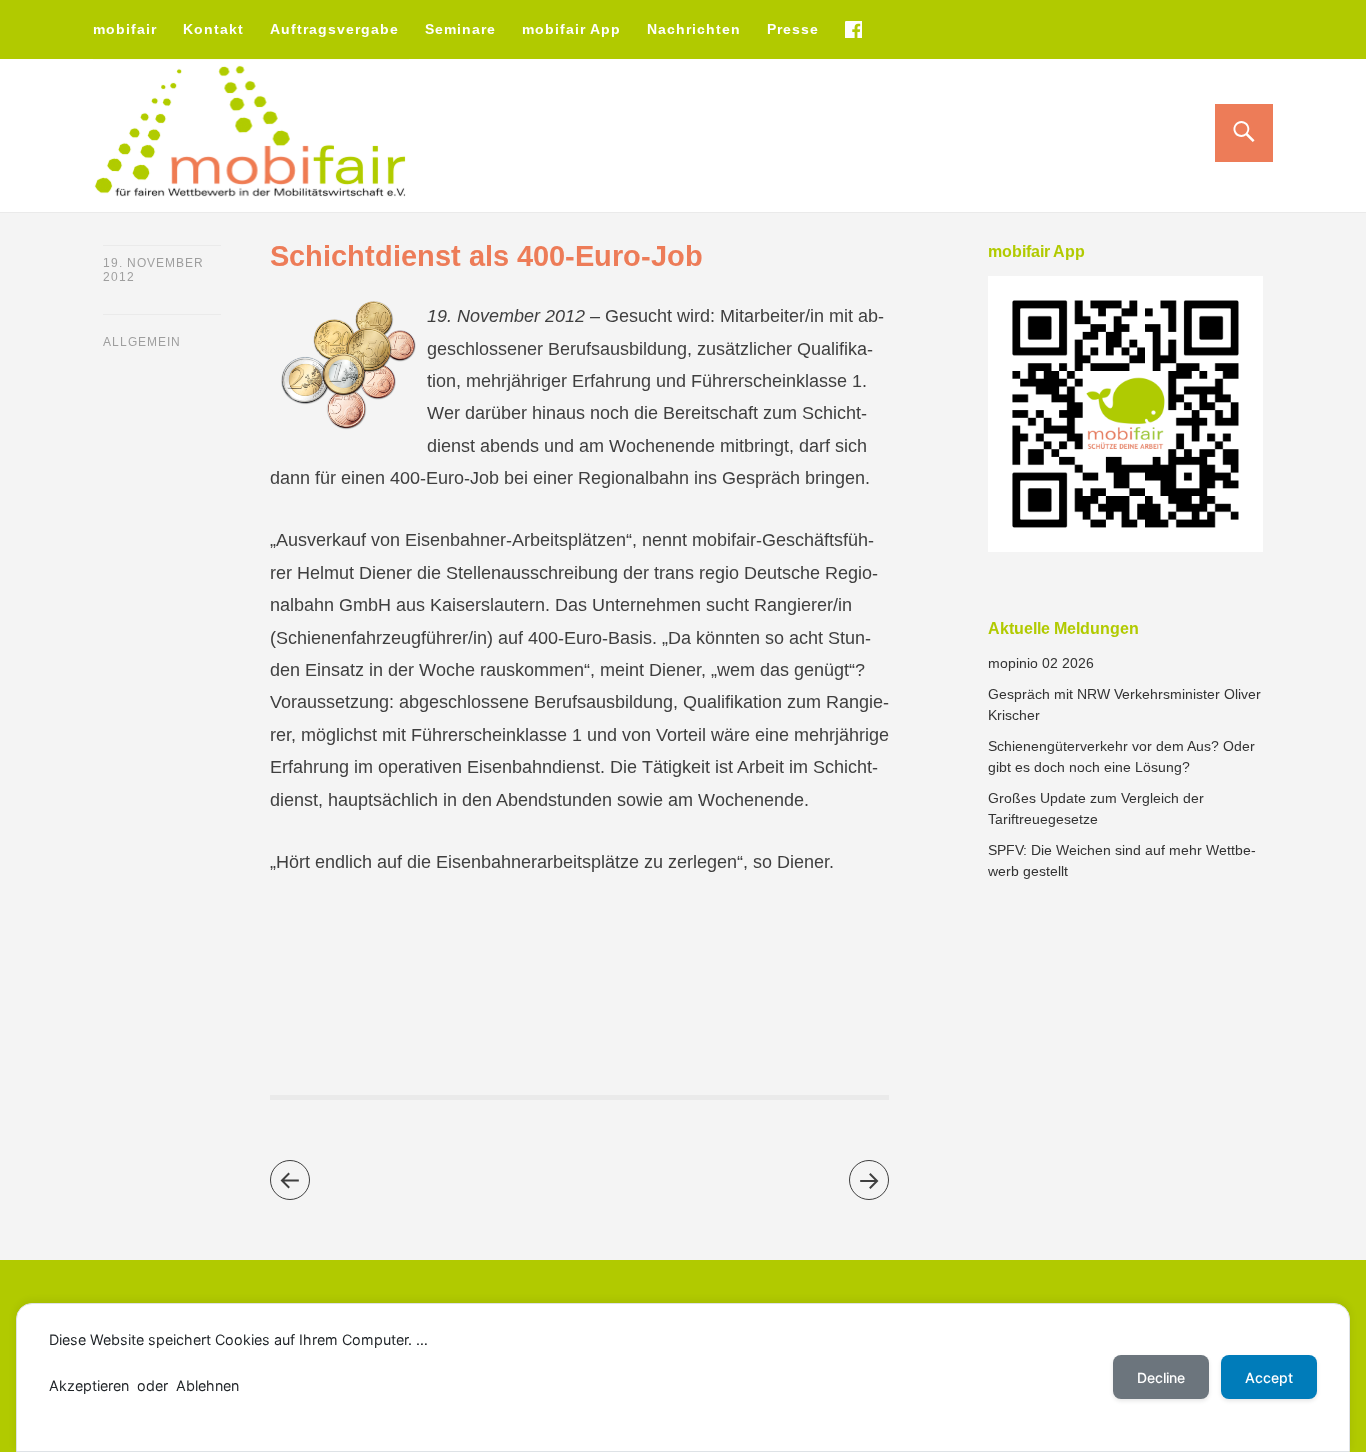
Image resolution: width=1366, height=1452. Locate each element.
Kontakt (213, 29)
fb (853, 29)
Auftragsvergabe (334, 29)
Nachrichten (694, 29)
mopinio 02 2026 (1041, 663)
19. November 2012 (153, 270)
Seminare (460, 29)
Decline (1161, 1377)
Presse (793, 29)
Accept (1269, 1377)
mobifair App (571, 29)
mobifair (125, 29)
